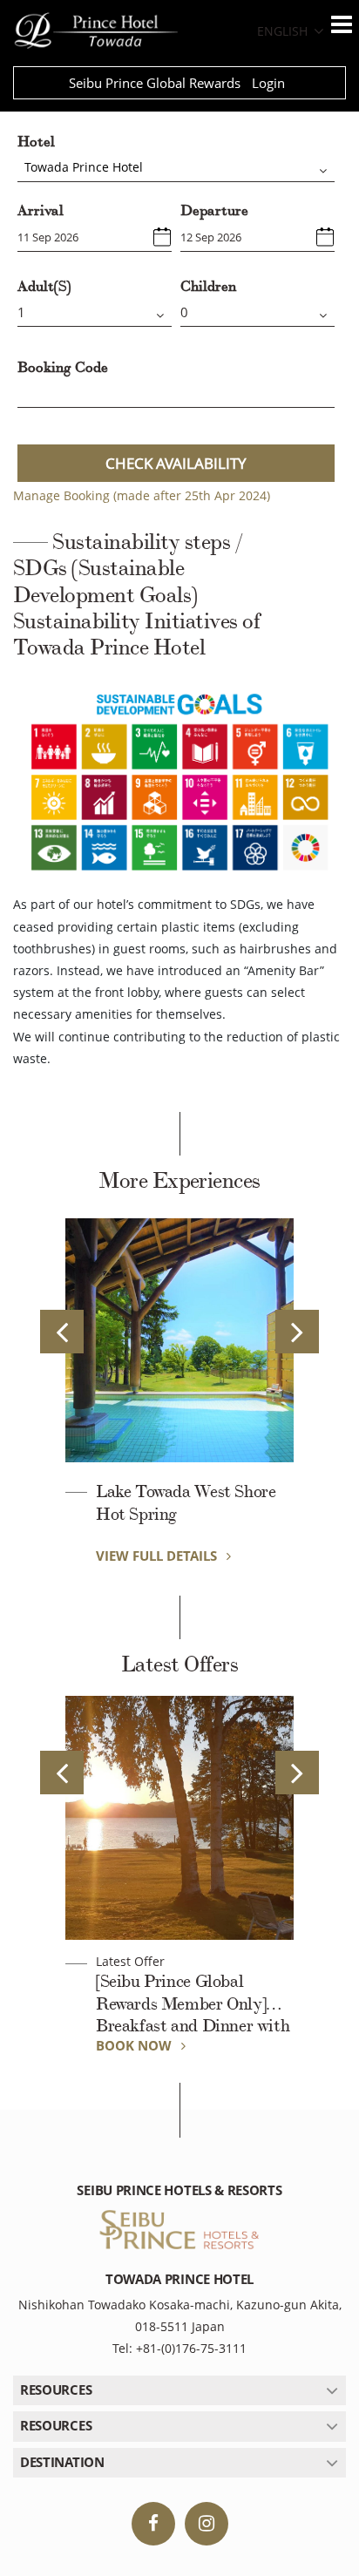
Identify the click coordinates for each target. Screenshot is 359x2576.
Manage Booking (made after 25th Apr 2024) (142, 495)
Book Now (135, 2045)
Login (268, 83)
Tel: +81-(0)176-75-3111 (179, 2348)
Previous (62, 1332)
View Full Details (158, 1556)
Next (297, 1332)
